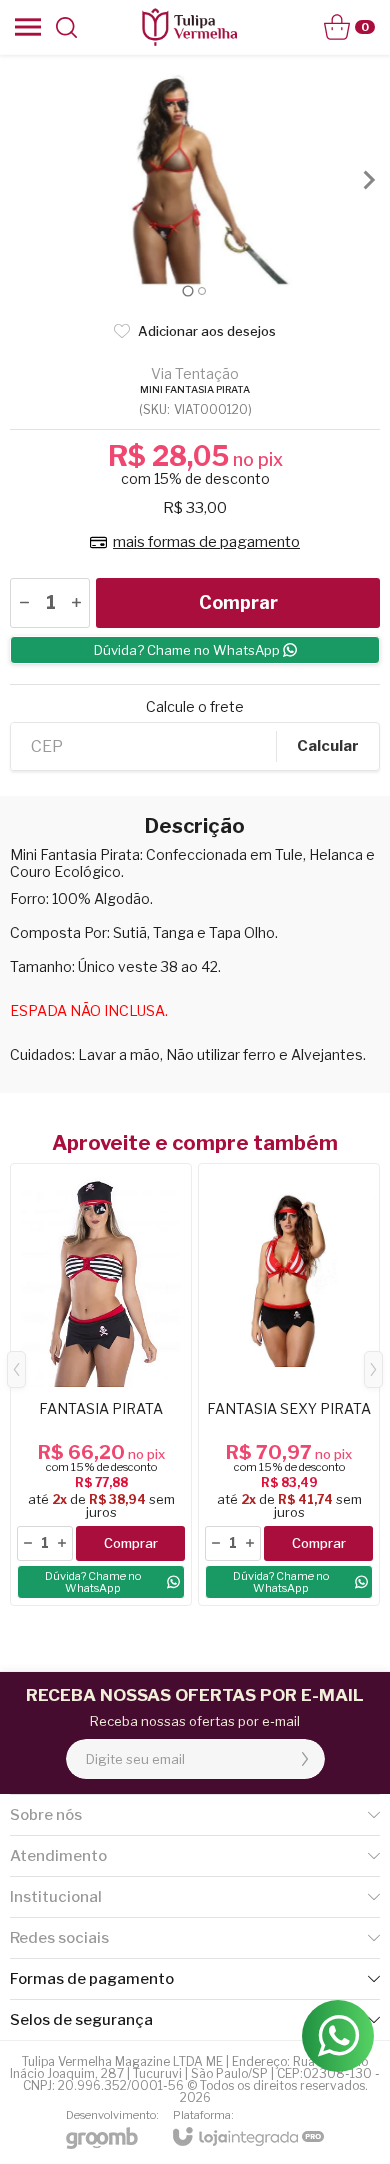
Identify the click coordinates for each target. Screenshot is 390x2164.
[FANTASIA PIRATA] (101, 1384)
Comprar (238, 602)
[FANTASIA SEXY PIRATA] (289, 1384)
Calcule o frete (195, 707)
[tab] (187, 290)
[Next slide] (368, 180)
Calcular (328, 746)
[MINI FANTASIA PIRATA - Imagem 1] (195, 180)
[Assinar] (305, 1759)
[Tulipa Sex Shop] (189, 27)
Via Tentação (195, 374)
